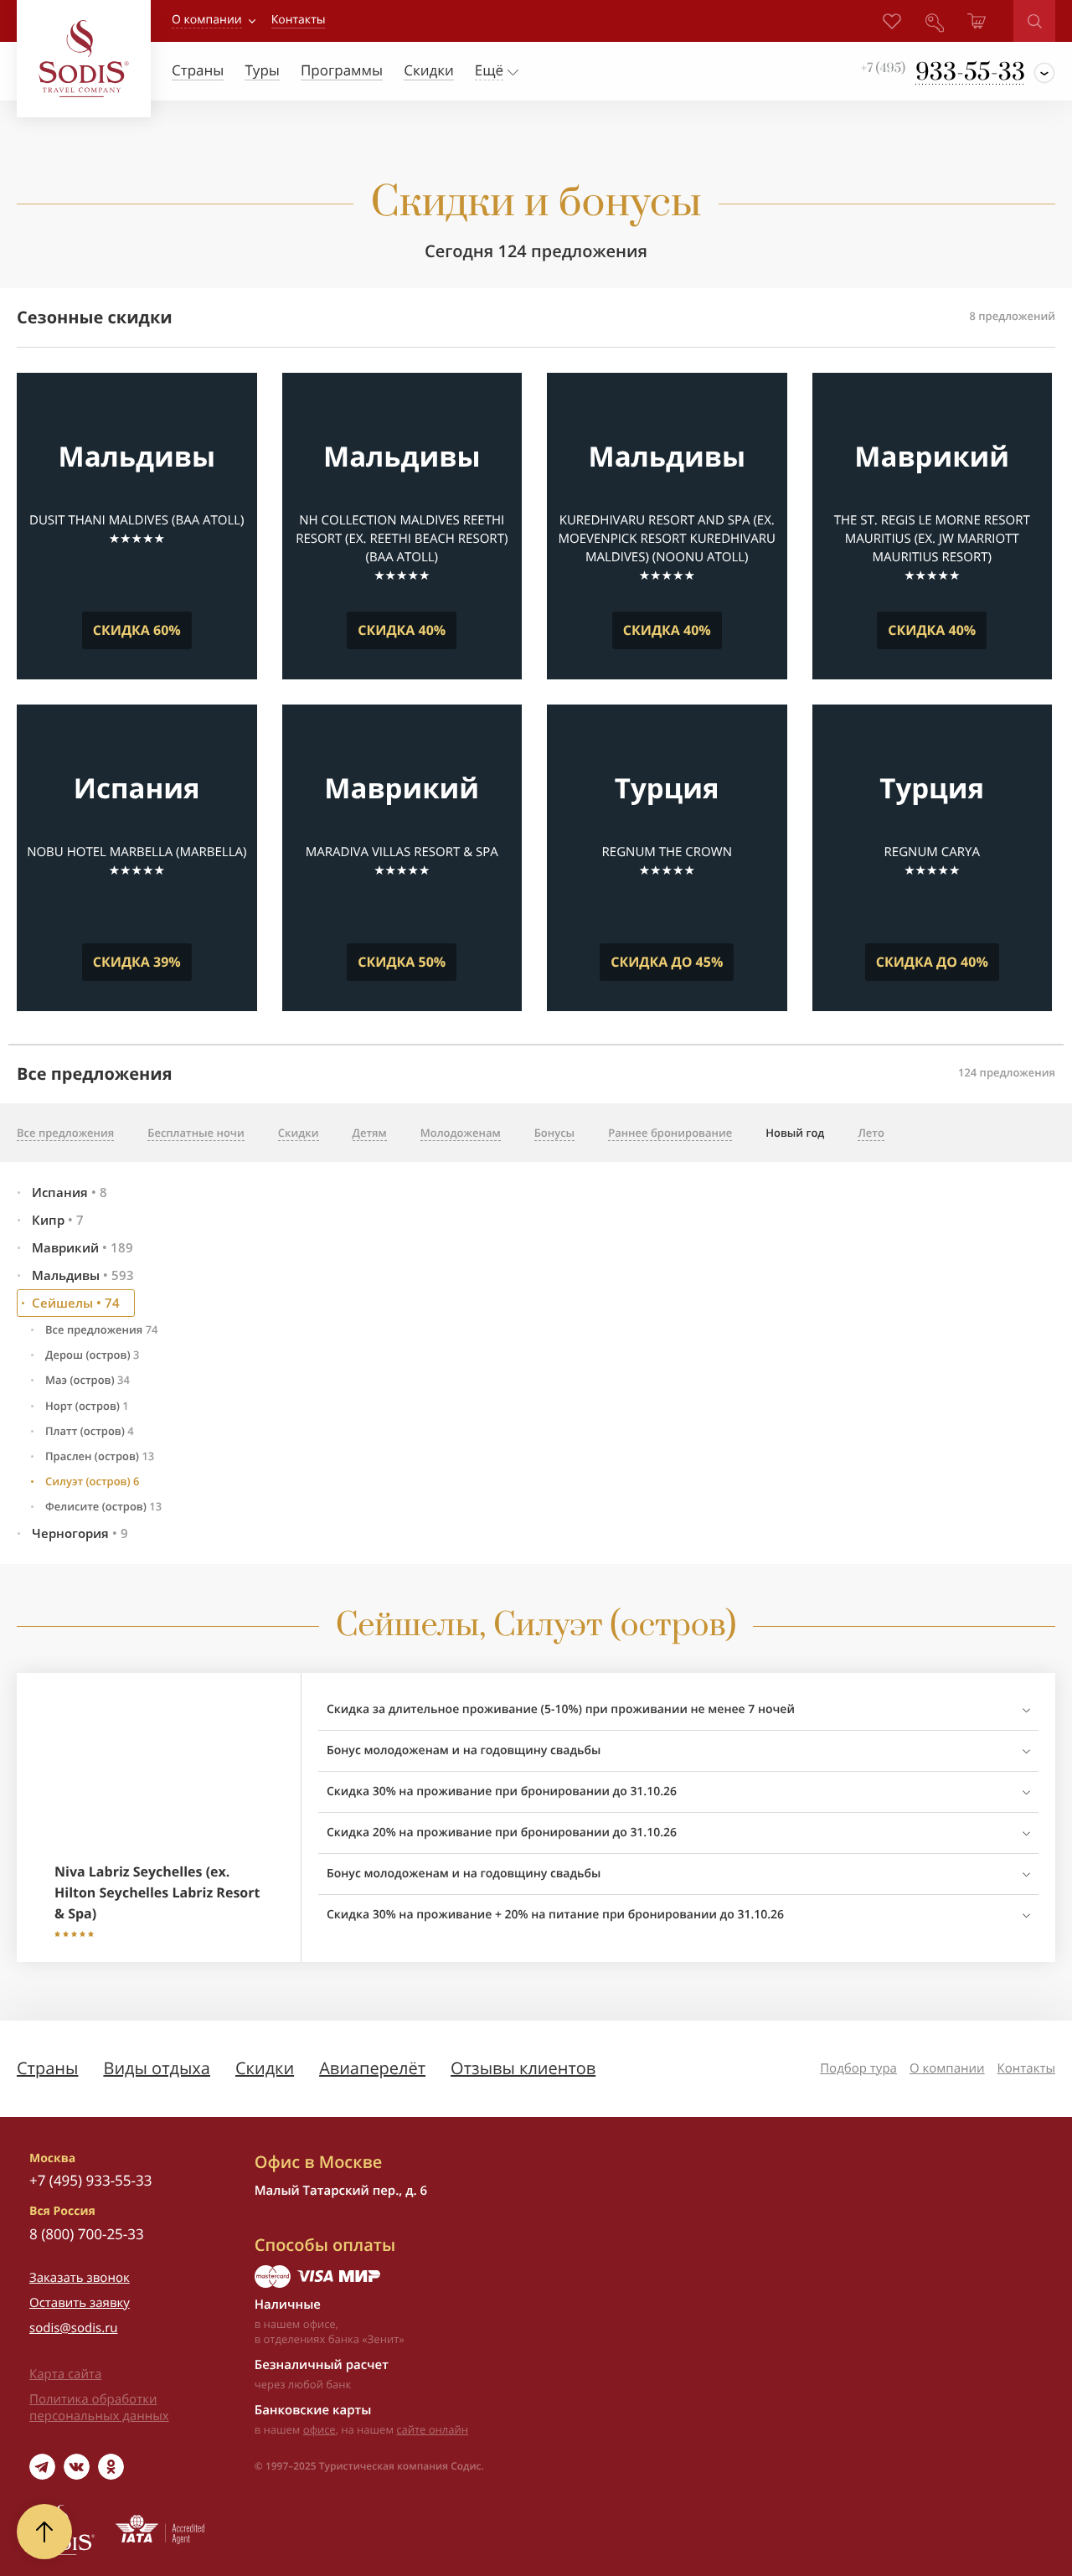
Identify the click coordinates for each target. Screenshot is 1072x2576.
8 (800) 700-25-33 (87, 2234)
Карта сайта (65, 2374)
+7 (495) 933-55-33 (90, 2180)
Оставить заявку (80, 2303)
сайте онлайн (432, 2429)
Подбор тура (858, 2068)
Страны (47, 2068)
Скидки (265, 2068)
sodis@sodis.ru (74, 2328)
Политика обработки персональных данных (99, 2408)
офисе (320, 2429)
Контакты (1026, 2068)
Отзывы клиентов (523, 2068)
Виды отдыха (157, 2068)
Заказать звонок (80, 2278)
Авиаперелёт (372, 2068)
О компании (207, 20)
